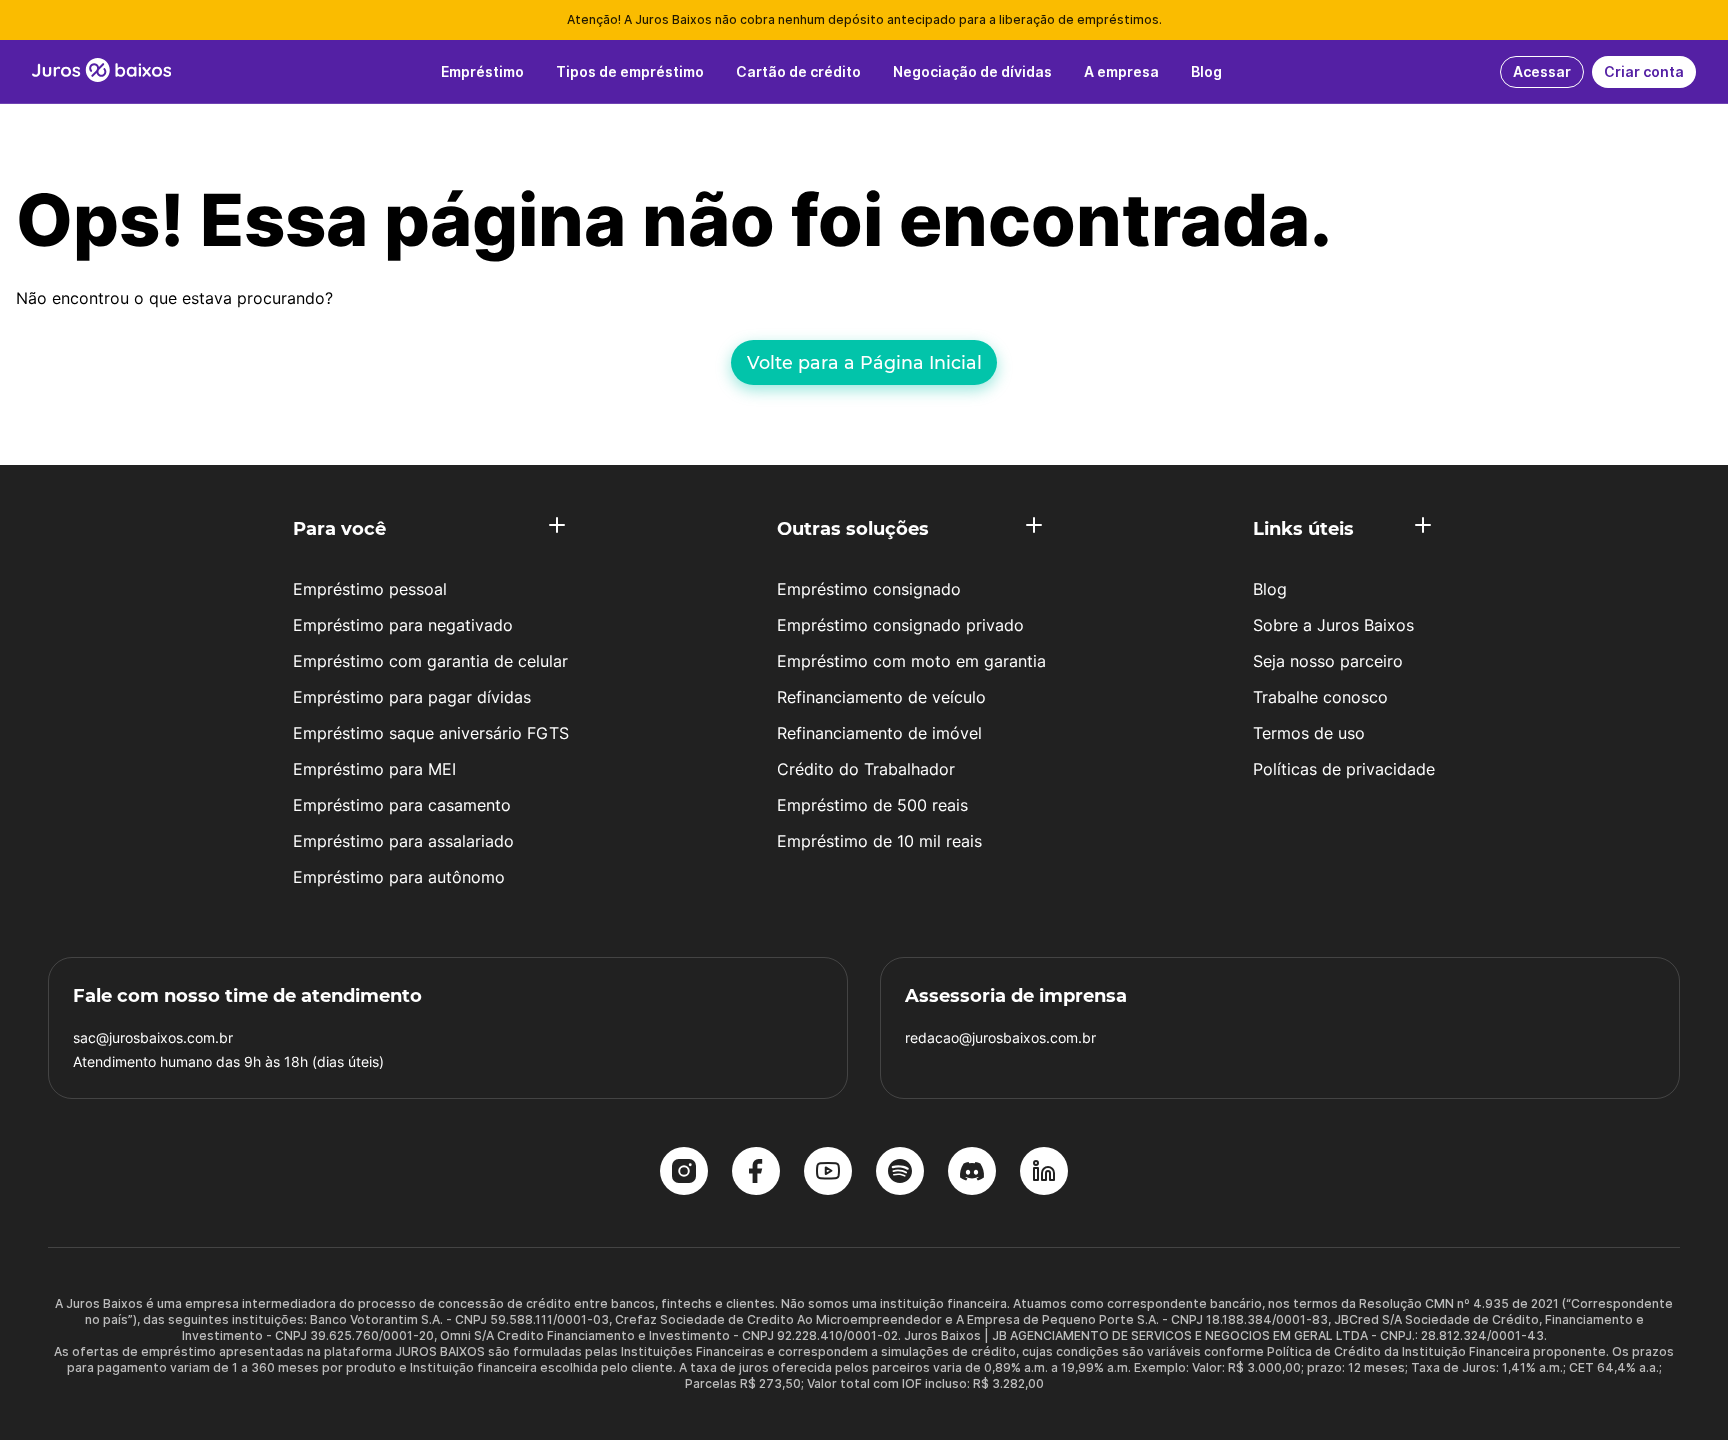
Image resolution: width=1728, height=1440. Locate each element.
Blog (1270, 589)
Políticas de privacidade (1344, 769)
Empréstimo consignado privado (900, 625)
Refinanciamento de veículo (881, 697)
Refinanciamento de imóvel (879, 733)
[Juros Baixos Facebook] (756, 1173)
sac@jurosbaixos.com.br (153, 1037)
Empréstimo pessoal (370, 589)
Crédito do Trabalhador (866, 769)
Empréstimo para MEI (374, 769)
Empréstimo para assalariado (403, 841)
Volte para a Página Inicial (864, 362)
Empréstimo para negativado (403, 625)
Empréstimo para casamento (402, 805)
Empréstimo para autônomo (399, 877)
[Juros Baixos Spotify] (900, 1173)
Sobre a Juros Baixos (1333, 625)
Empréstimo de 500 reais (872, 805)
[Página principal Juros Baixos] (101, 72)
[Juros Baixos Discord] (972, 1173)
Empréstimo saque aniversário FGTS (431, 733)
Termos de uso (1309, 733)
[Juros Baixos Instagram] (684, 1173)
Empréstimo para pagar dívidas (412, 697)
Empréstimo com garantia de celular (430, 661)
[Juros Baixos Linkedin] (1044, 1173)
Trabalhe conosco (1320, 697)
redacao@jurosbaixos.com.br (1000, 1037)
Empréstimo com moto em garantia (911, 661)
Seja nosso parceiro (1328, 661)
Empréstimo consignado (869, 589)
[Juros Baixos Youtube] (828, 1173)
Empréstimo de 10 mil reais (879, 841)
